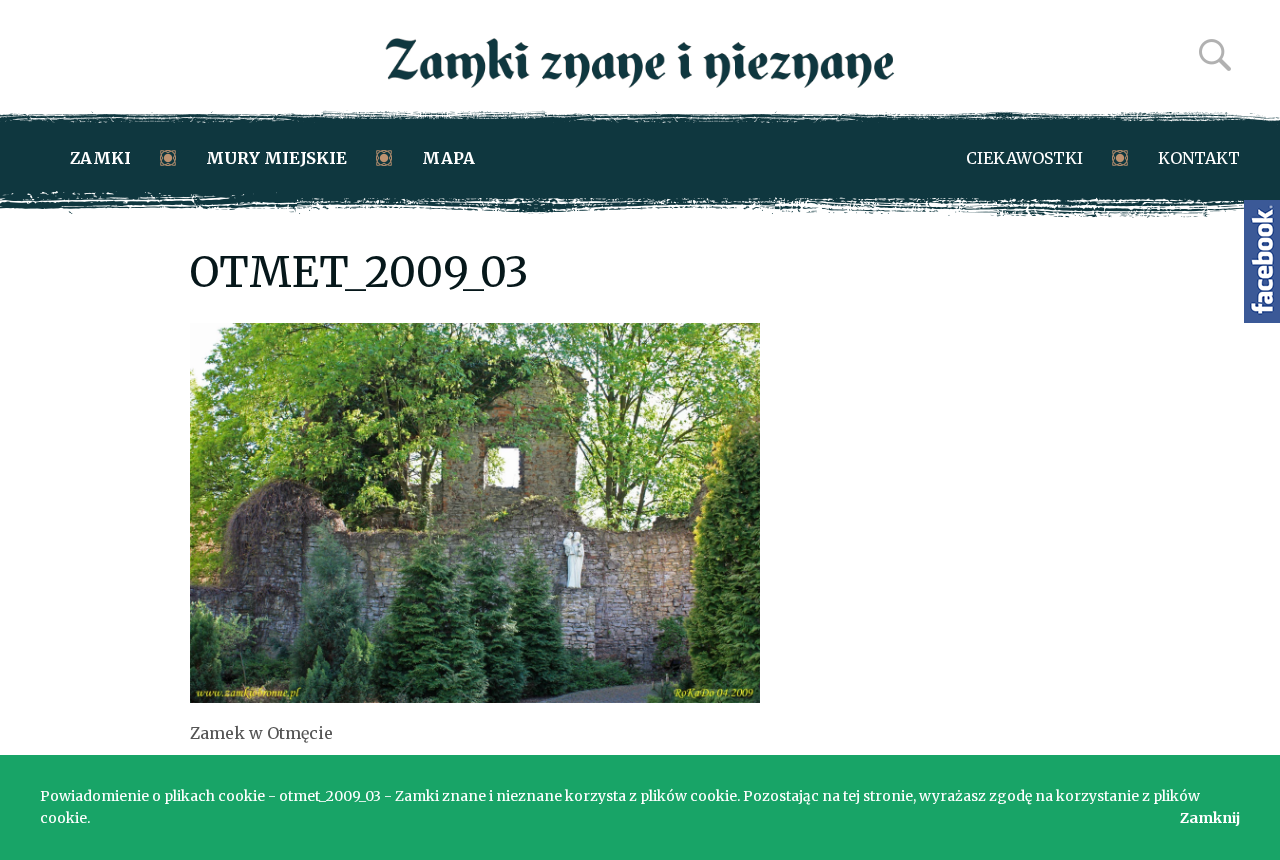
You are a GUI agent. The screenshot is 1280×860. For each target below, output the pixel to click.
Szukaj (1215, 55)
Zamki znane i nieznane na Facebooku (1262, 261)
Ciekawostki (1024, 158)
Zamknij (1210, 818)
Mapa (448, 158)
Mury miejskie (276, 158)
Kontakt (1199, 158)
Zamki (100, 158)
